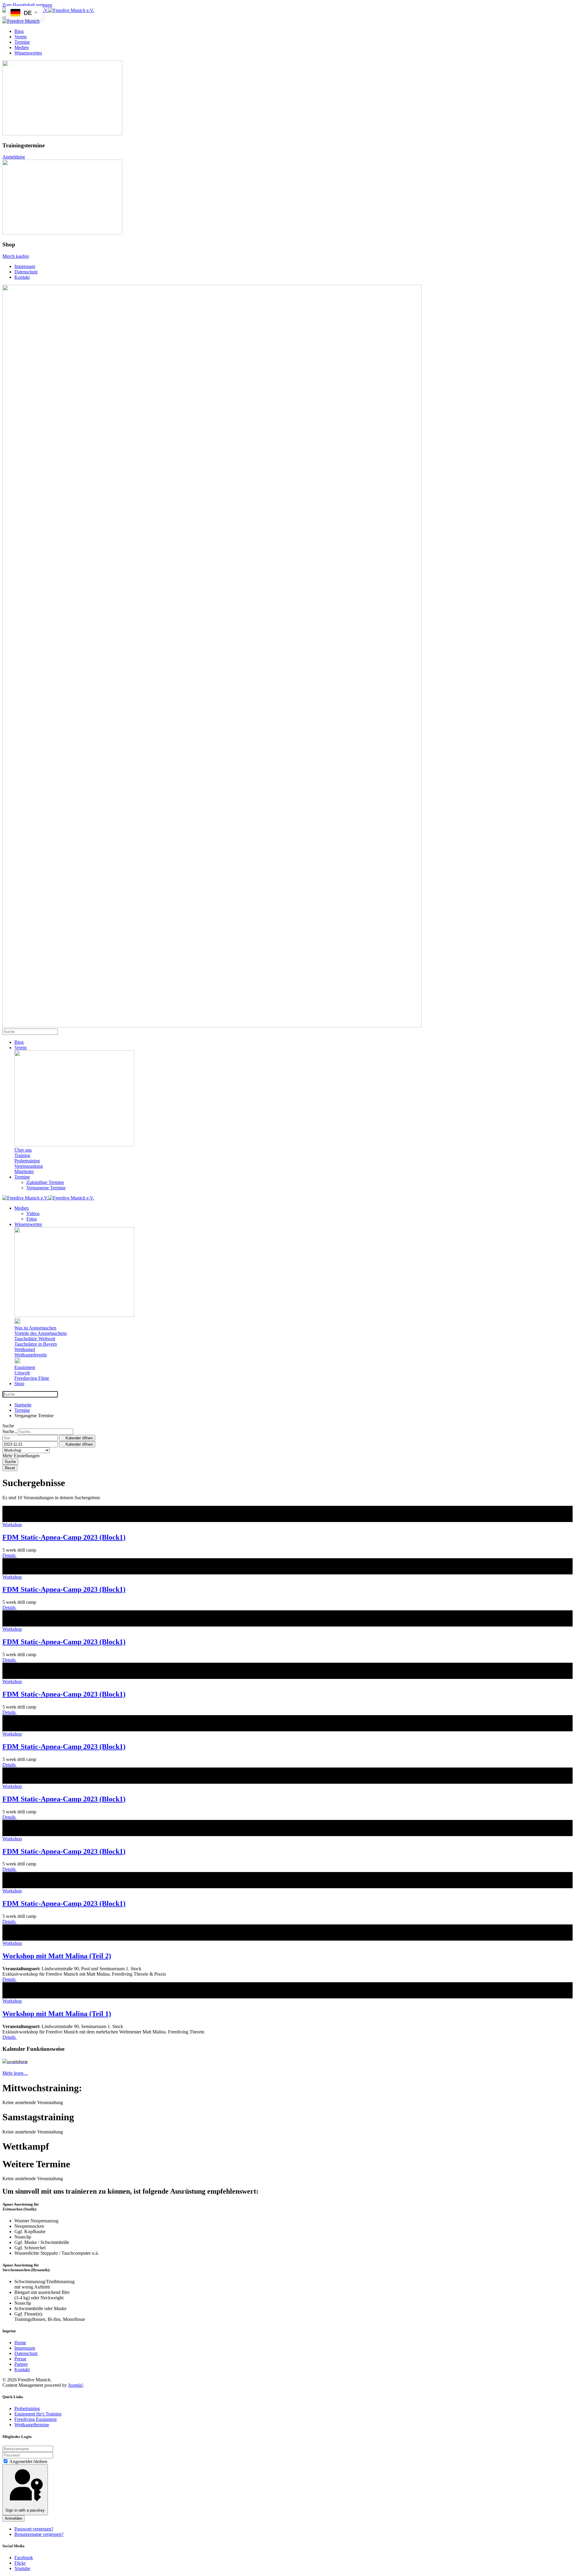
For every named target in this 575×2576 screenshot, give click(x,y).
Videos (33, 1213)
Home (20, 2343)
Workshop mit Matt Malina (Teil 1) (57, 2014)
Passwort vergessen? (34, 2529)
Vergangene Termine (46, 1188)
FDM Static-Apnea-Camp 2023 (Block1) (64, 1537)
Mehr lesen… (15, 2073)
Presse (20, 2359)
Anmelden (13, 2518)
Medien (22, 47)
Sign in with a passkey (25, 2510)
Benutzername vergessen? (39, 2534)
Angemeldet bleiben (28, 2461)
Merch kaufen (16, 256)
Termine (22, 42)
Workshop (12, 1525)
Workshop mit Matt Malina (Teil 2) (57, 1956)
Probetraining (27, 2408)
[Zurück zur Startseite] (48, 10)
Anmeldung (14, 157)
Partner (21, 2364)
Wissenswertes (28, 53)
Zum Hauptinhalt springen (27, 5)
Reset (10, 1468)
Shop (19, 1384)
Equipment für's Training (38, 2414)
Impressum (25, 266)
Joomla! (75, 2385)
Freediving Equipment (35, 2419)
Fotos (32, 1219)
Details (10, 1555)
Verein (21, 37)
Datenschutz (26, 272)
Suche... (10, 1431)
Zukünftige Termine (45, 1182)
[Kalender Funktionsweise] (15, 2061)
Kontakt (22, 277)
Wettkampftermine (32, 2425)
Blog (19, 31)
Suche (10, 1462)
